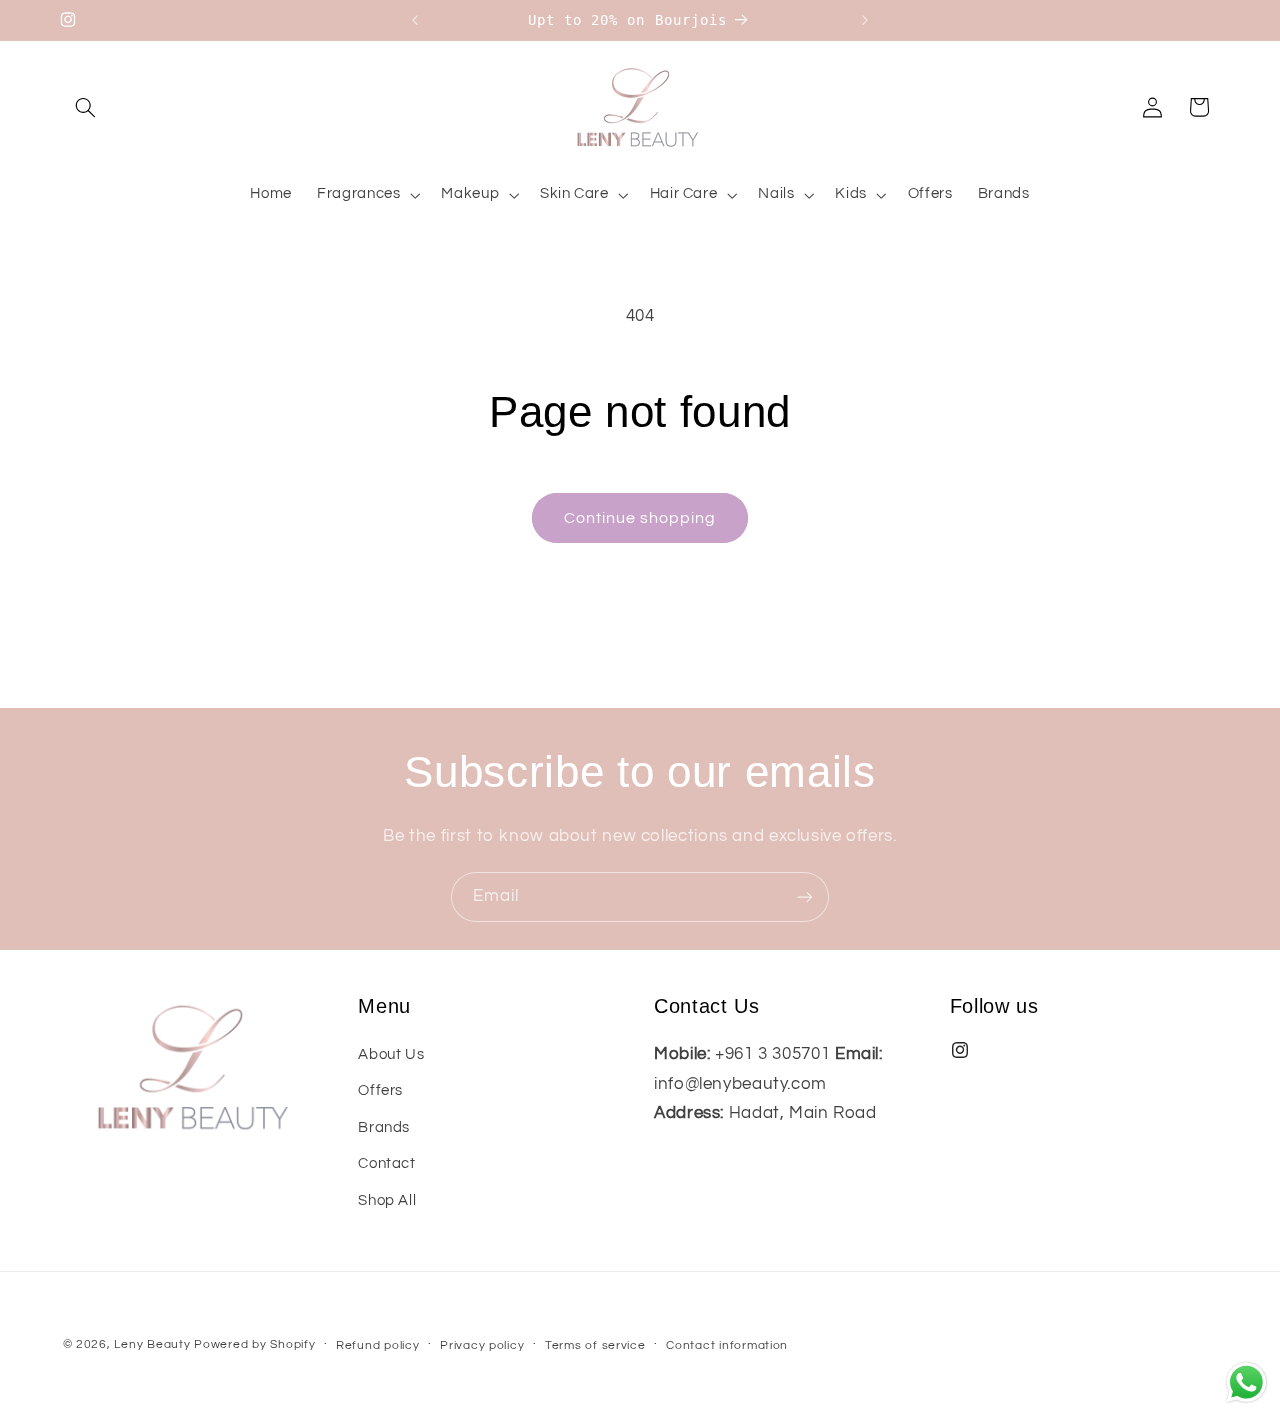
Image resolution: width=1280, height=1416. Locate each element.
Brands (384, 1127)
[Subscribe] (805, 896)
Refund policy (378, 1345)
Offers (380, 1090)
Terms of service (595, 1345)
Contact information (727, 1345)
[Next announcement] (865, 20)
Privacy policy (482, 1345)
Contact (386, 1163)
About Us (391, 1054)
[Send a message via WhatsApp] (1246, 1382)
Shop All (387, 1200)
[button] (86, 107)
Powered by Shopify (254, 1344)
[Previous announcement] (415, 20)
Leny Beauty (152, 1344)
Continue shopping (640, 518)
